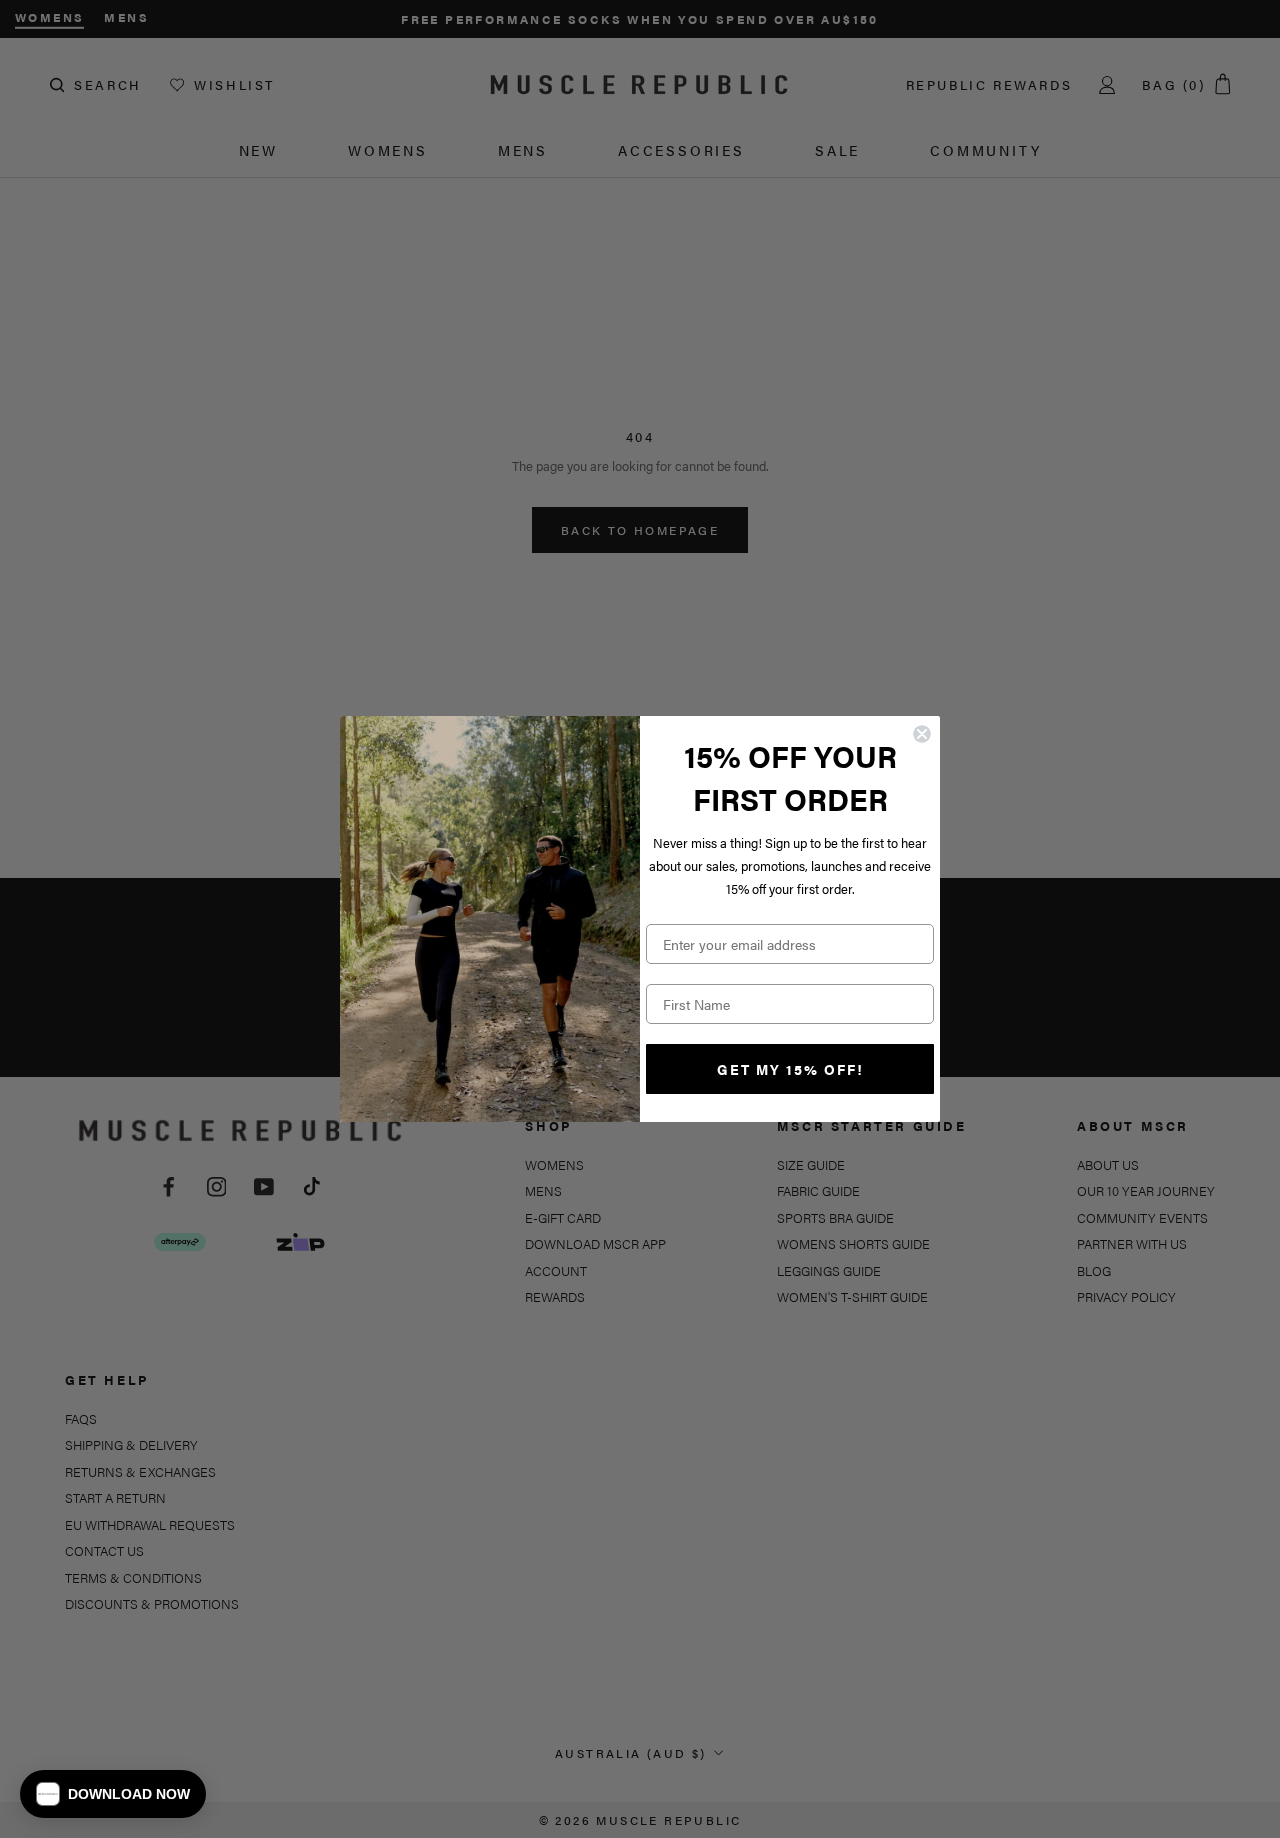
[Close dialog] (922, 734)
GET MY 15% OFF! (790, 1069)
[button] (113, 1794)
